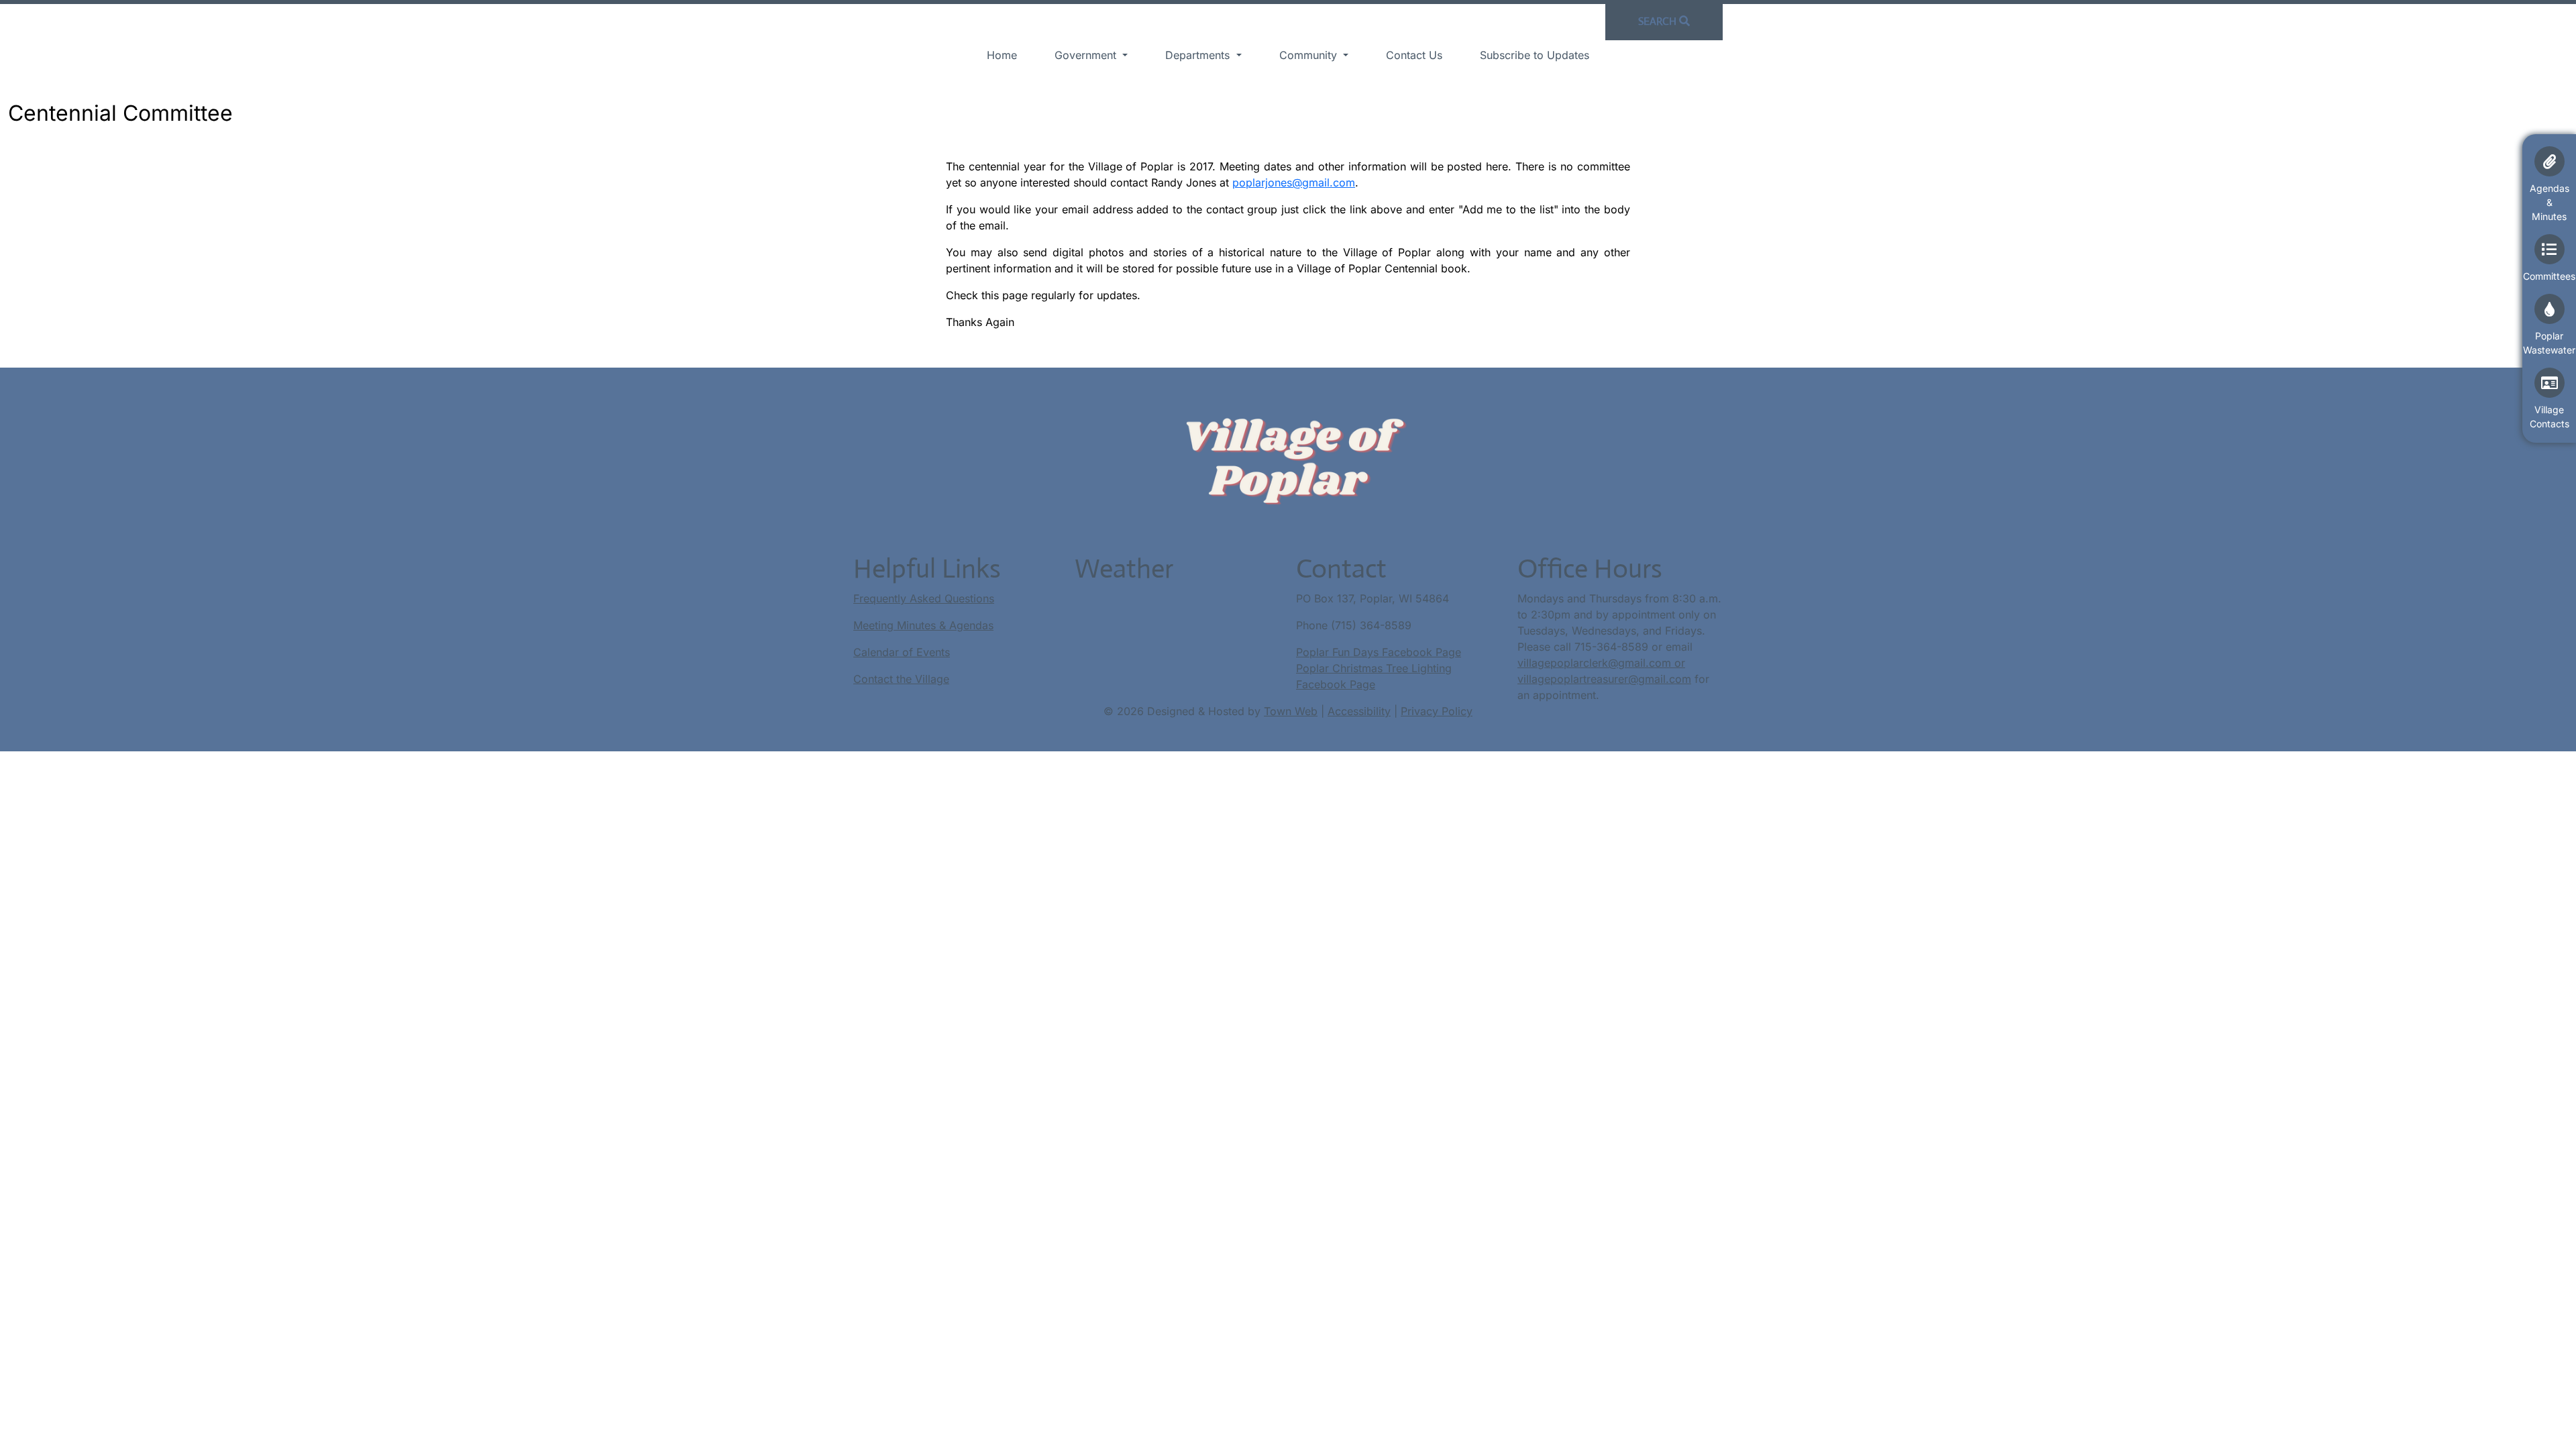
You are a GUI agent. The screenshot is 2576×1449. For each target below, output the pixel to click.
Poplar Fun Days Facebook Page (1379, 652)
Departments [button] (1199, 55)
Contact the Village (901, 679)
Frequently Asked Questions (924, 598)
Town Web (1291, 711)
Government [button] (1087, 55)
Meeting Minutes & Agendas (923, 625)
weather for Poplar (1141, 639)
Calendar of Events (902, 652)
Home (1002, 55)
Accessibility (1359, 711)
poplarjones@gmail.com (1294, 182)
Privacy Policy (1437, 711)
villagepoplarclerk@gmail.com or (1601, 663)
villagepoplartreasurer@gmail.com (1604, 679)
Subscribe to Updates (1535, 55)
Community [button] (1310, 55)
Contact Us (1414, 55)
